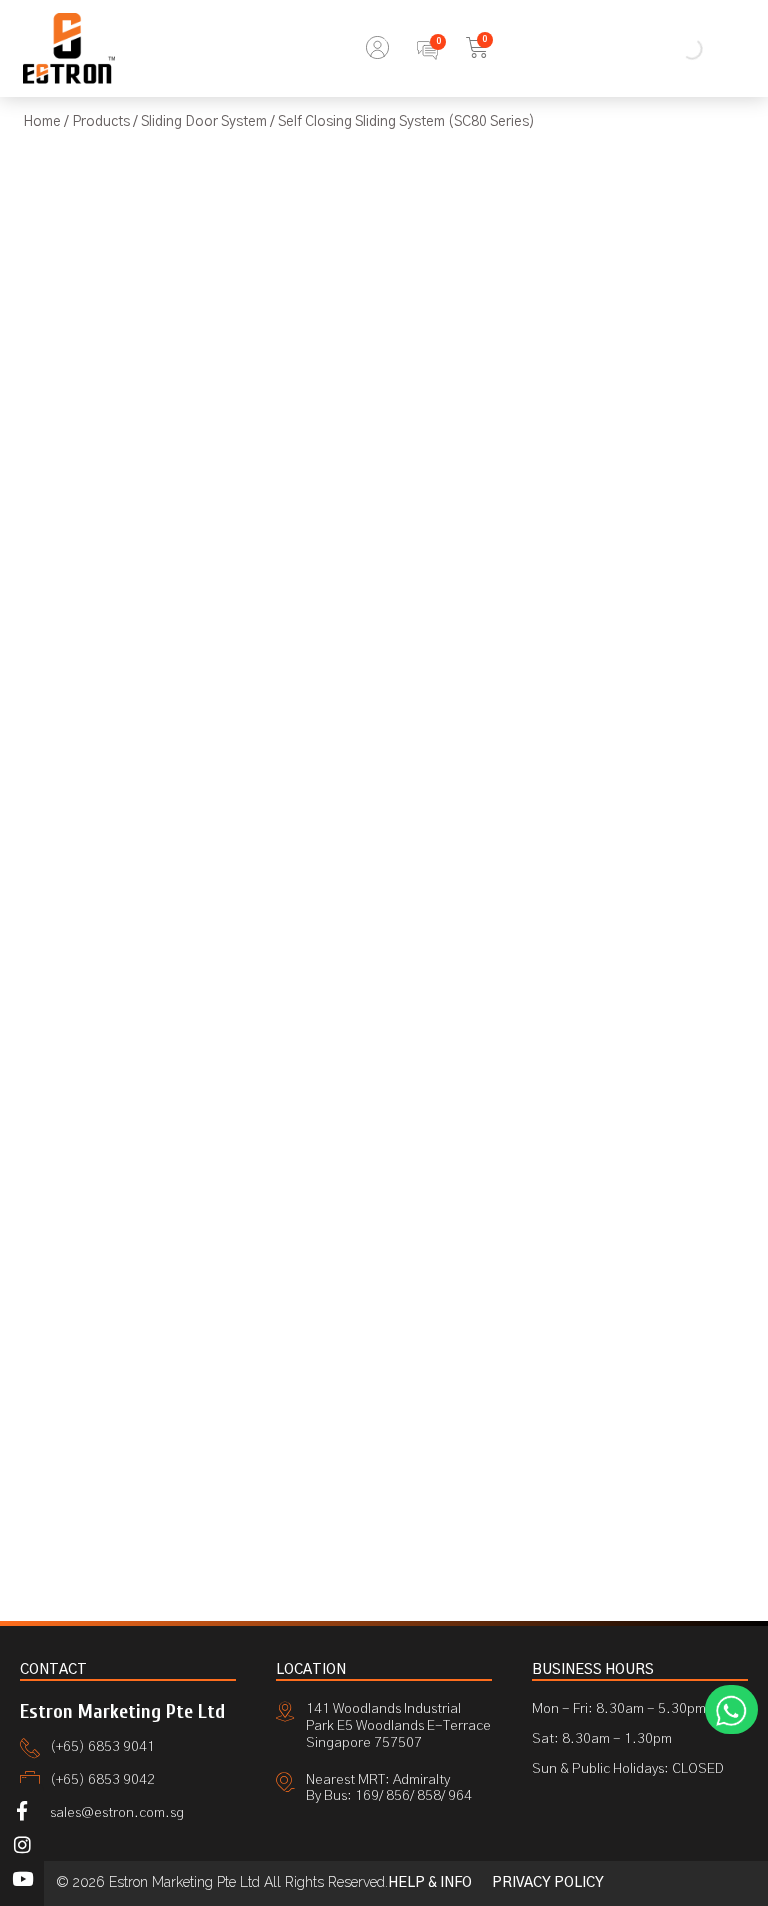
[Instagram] (22, 1845)
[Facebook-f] (22, 1810)
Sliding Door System (204, 122)
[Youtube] (22, 1879)
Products (101, 122)
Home (42, 122)
